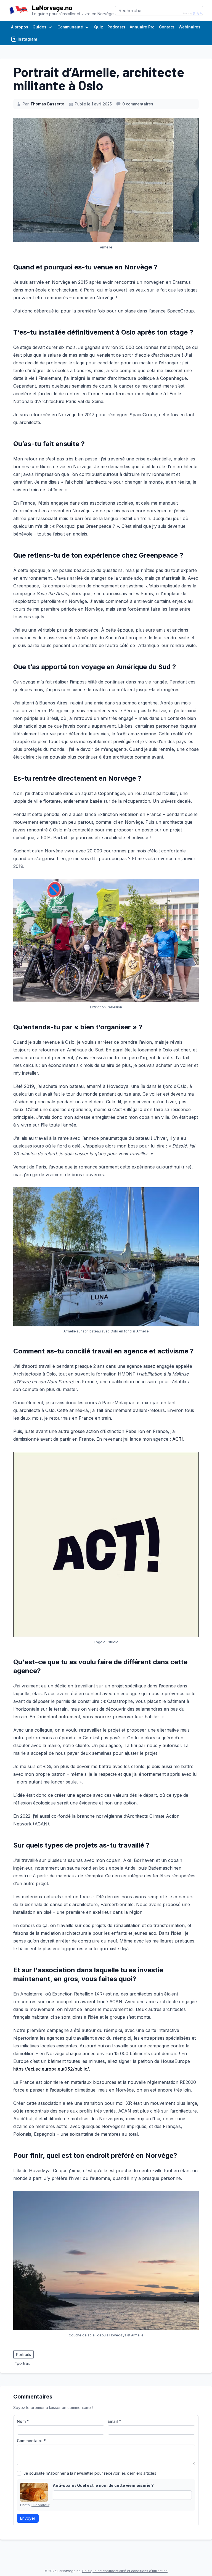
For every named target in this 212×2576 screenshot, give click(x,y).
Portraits (23, 2354)
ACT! (177, 1439)
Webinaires (190, 27)
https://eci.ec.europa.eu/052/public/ (51, 2069)
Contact (167, 27)
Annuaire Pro (142, 27)
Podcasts (116, 27)
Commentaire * (31, 2441)
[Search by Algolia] (193, 14)
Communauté (70, 27)
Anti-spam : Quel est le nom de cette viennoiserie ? (103, 2485)
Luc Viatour (40, 2505)
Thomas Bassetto (47, 104)
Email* (114, 2421)
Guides (39, 27)
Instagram (27, 39)
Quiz (99, 27)
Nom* (23, 2421)
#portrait (22, 2363)
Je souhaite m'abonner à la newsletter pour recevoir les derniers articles (90, 2473)
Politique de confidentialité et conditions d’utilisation (125, 2571)
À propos (20, 27)
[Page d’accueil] (18, 10)
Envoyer (28, 2518)
